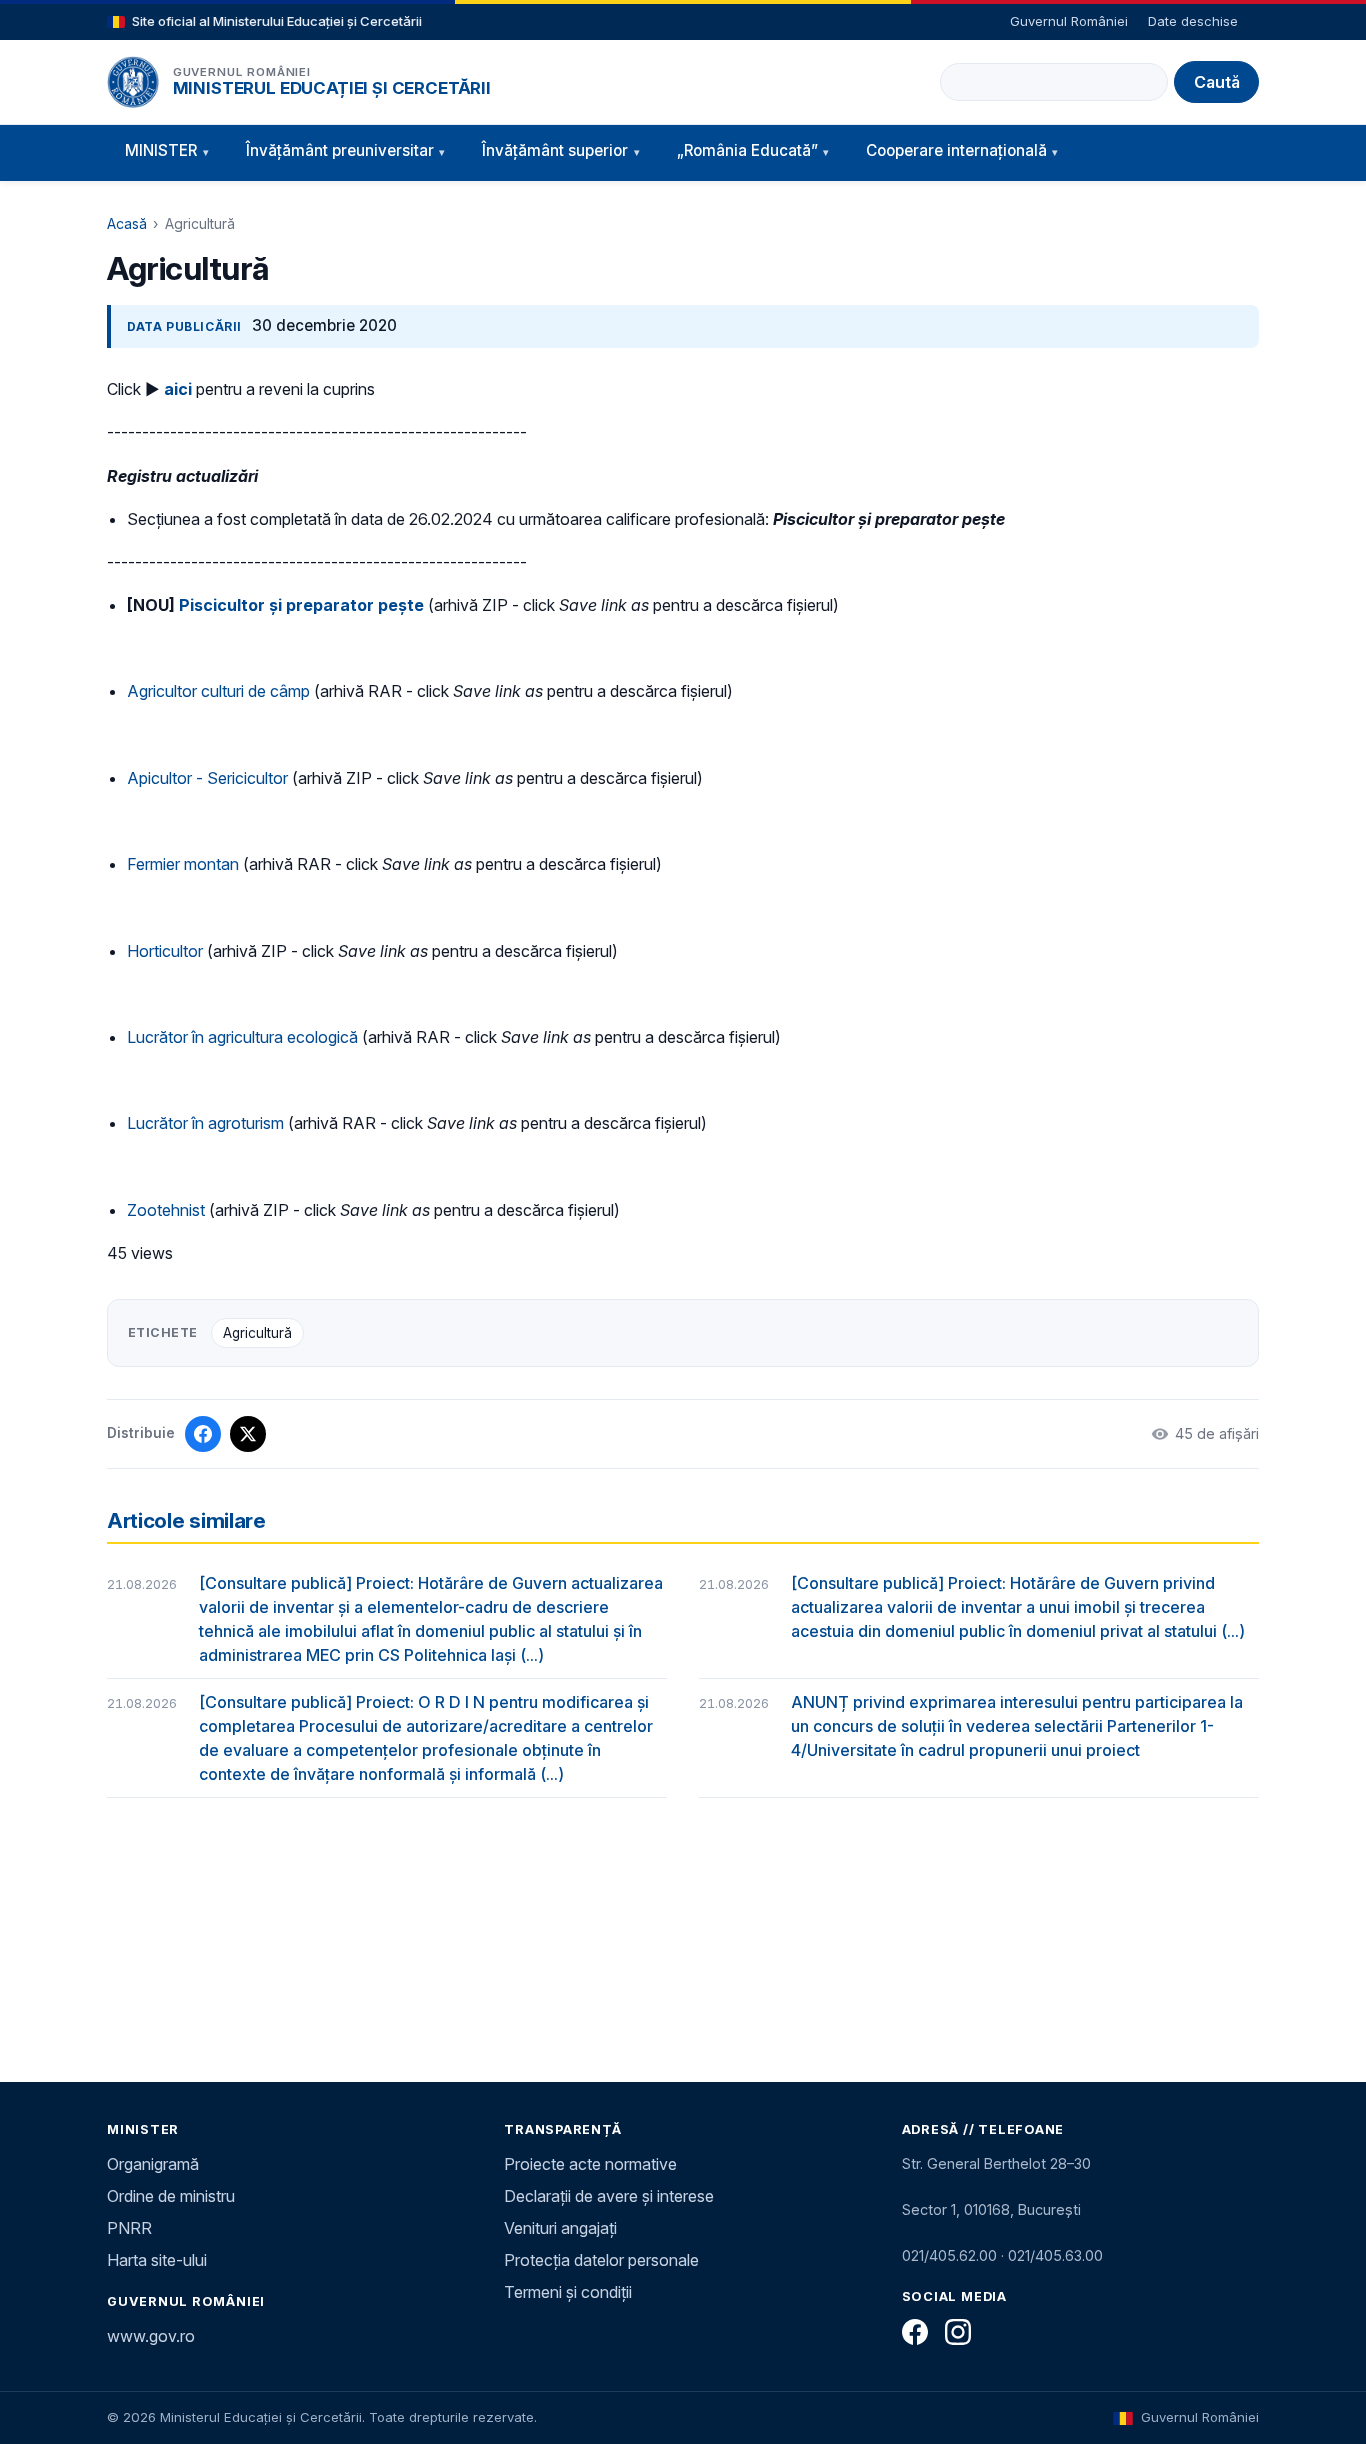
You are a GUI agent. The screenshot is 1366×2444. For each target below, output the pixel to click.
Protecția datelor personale (601, 2260)
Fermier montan (183, 864)
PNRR (129, 2228)
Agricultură (257, 1333)
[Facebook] (915, 2332)
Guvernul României (1069, 21)
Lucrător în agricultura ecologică (242, 1037)
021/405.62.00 (949, 2255)
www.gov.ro (151, 2336)
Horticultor (165, 951)
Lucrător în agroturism (205, 1123)
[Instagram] (958, 2332)
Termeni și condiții (568, 2292)
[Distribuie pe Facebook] (203, 1434)
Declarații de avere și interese (609, 2196)
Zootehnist (166, 1210)
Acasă (127, 223)
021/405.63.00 (1055, 2255)
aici (178, 389)
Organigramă (153, 2164)
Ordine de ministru (171, 2196)
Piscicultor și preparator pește (301, 605)
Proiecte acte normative (590, 2164)
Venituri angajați (560, 2228)
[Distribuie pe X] (248, 1434)
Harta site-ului (157, 2260)
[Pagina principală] (133, 82)
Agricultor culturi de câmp (218, 691)
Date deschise (1193, 21)
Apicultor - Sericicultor (207, 778)
